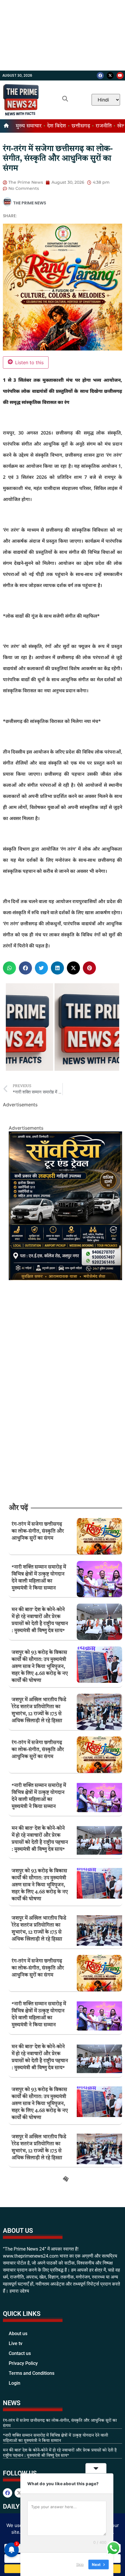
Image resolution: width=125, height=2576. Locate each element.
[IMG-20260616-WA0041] (65, 1278)
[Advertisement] (63, 35)
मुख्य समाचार (29, 126)
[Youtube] (120, 76)
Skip (80, 2564)
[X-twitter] (110, 76)
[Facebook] (100, 76)
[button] (9, 968)
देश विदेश (57, 126)
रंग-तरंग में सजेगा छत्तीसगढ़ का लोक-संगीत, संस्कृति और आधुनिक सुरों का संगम (38, 1531)
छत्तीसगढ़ (81, 126)
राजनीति (104, 126)
